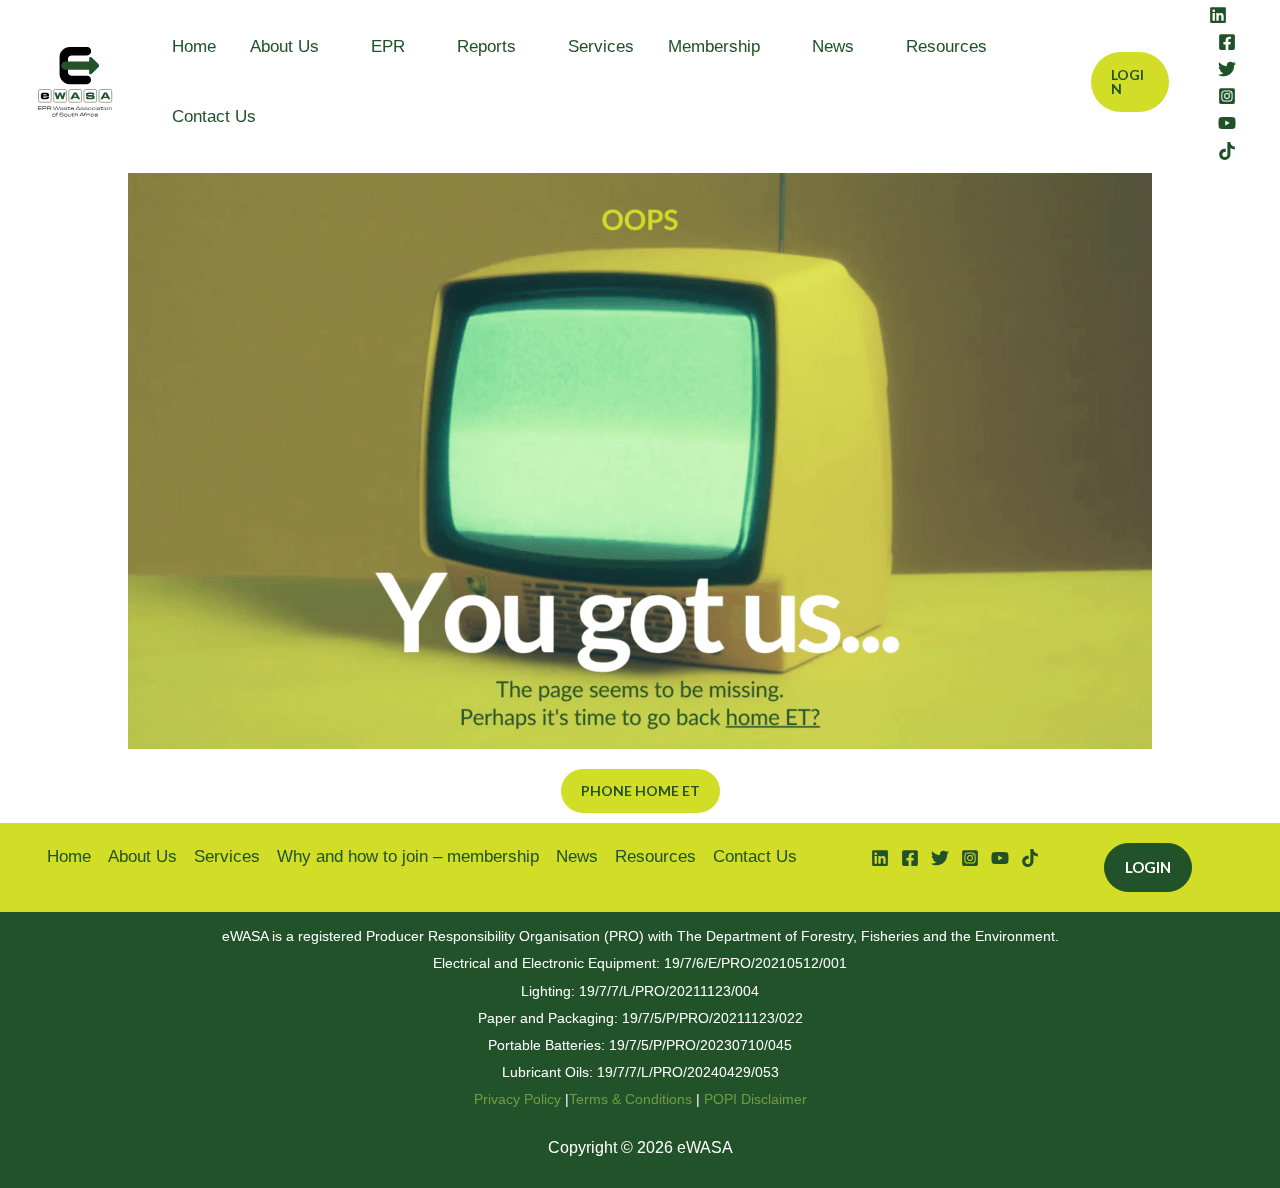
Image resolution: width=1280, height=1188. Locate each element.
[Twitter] (1227, 69)
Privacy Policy (517, 1099)
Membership (714, 46)
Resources (946, 46)
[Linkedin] (1218, 15)
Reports (486, 46)
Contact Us (214, 116)
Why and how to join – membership (408, 856)
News (833, 46)
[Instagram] (1227, 96)
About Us (284, 46)
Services (601, 46)
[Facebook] (1227, 42)
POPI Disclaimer (755, 1099)
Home (194, 46)
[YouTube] (1227, 123)
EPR (388, 46)
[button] (1130, 82)
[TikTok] (1227, 151)
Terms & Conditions (630, 1099)
